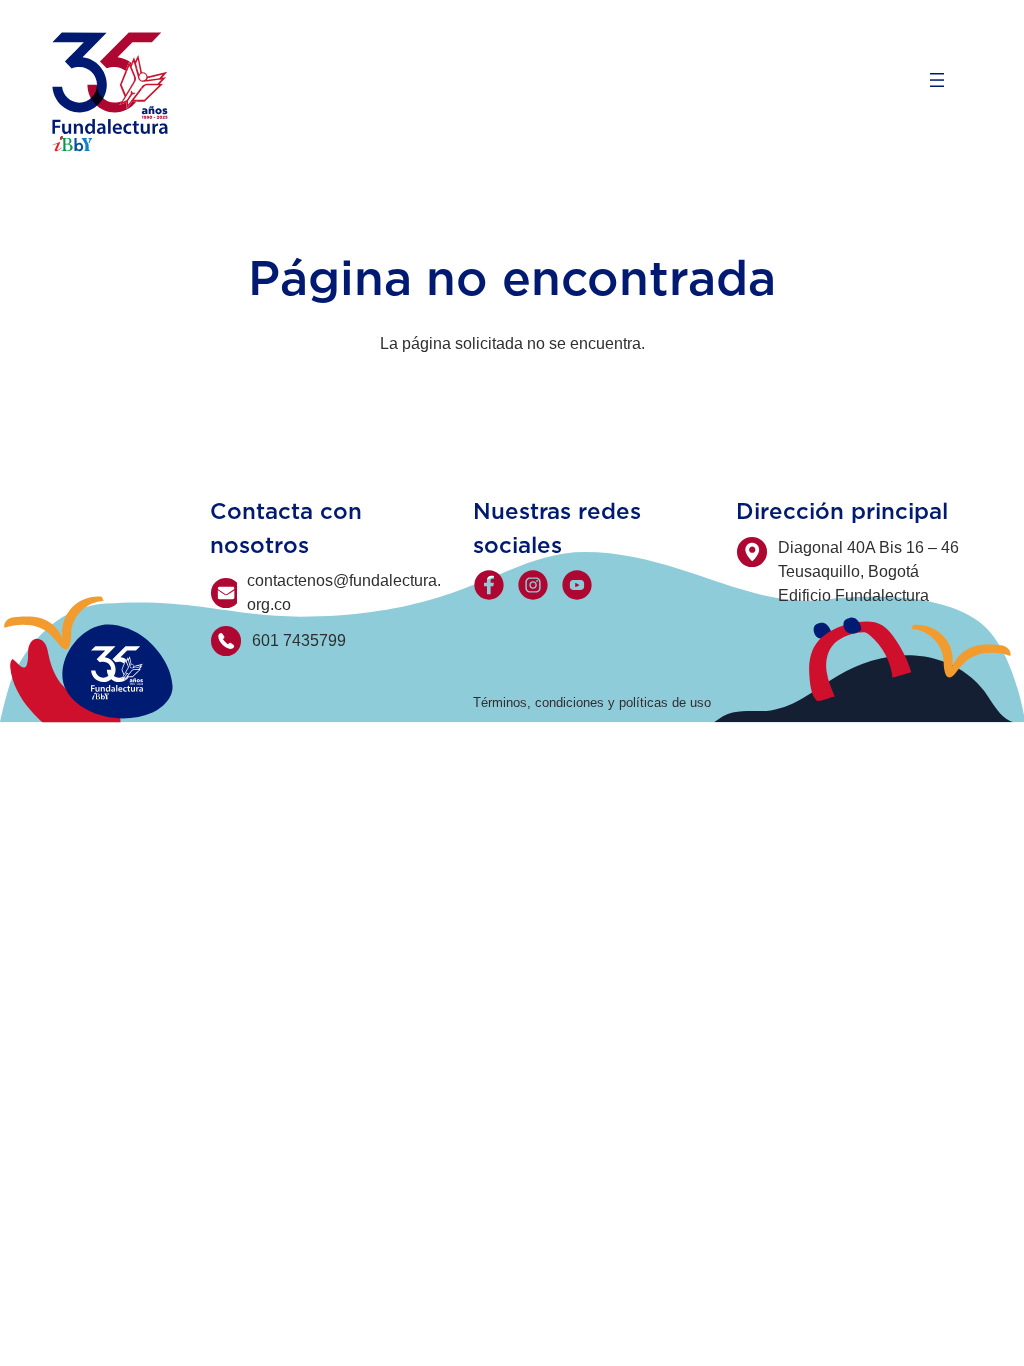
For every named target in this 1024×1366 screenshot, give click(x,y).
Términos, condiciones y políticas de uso (592, 702)
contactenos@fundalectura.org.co (344, 592)
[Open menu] (937, 80)
